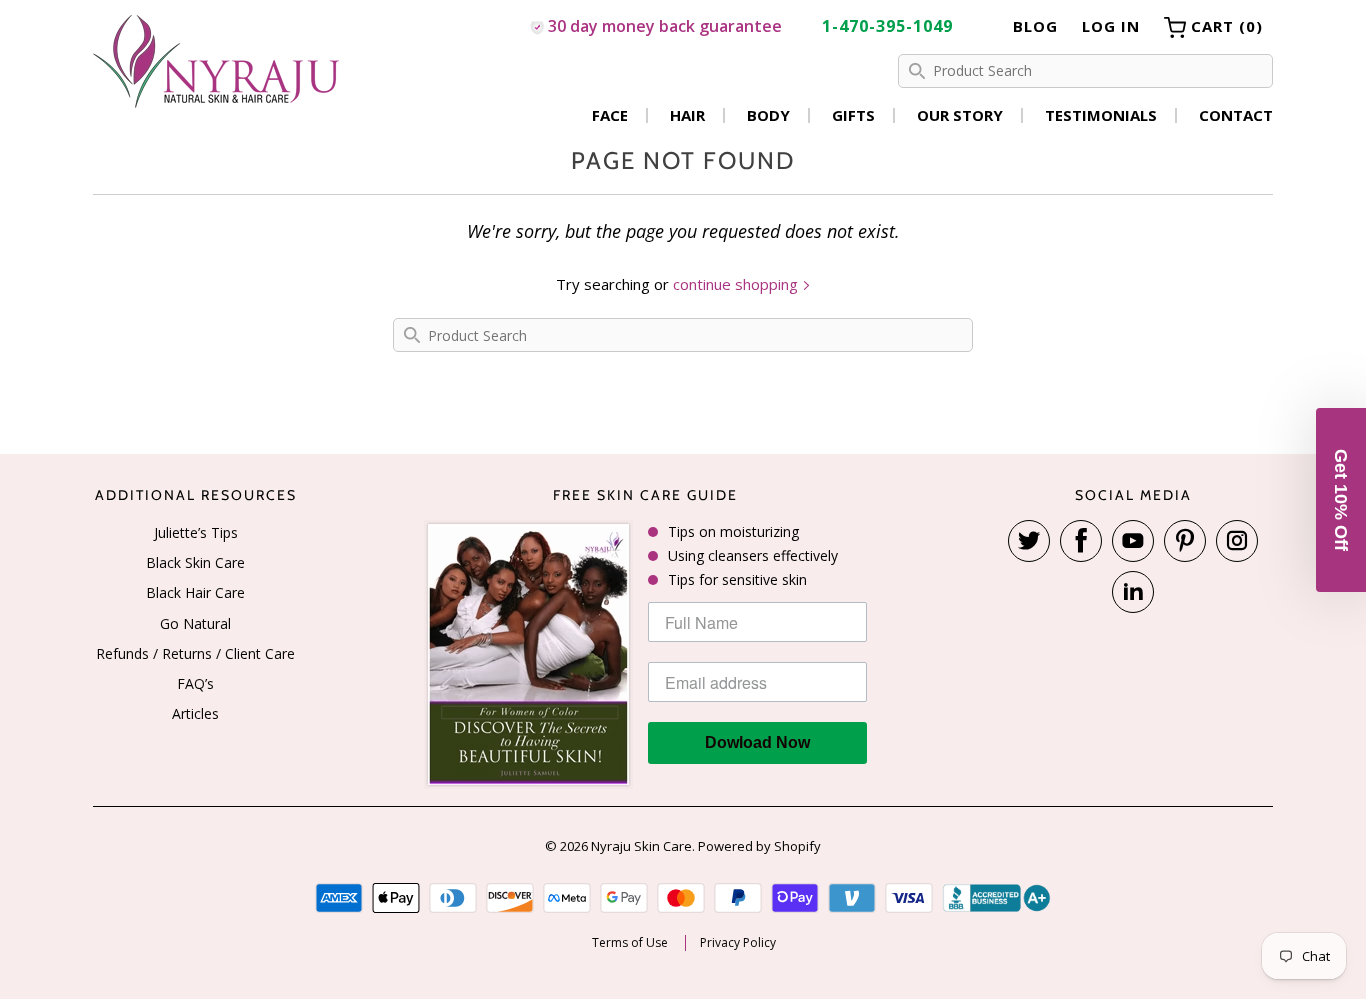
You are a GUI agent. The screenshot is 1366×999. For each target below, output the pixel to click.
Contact (1236, 115)
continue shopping (737, 284)
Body (768, 115)
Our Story (960, 115)
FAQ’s (195, 683)
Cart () (1224, 26)
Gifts (853, 115)
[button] (1341, 500)
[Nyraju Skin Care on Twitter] (1029, 541)
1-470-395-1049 (887, 26)
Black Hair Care (195, 592)
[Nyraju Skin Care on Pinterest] (1185, 541)
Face (610, 115)
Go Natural (195, 623)
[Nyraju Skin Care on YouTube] (1133, 541)
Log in (1111, 26)
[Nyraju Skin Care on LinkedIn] (1133, 592)
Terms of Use (630, 943)
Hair (687, 115)
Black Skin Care (195, 562)
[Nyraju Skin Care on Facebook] (1081, 541)
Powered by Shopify (759, 846)
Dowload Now (757, 742)
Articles (195, 713)
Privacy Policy (738, 943)
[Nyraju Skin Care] (218, 64)
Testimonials (1101, 115)
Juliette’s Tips (196, 532)
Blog (1035, 26)
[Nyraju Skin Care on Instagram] (1237, 541)
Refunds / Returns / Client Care (195, 653)
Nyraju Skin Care (641, 846)
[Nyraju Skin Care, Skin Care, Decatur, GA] (997, 898)
